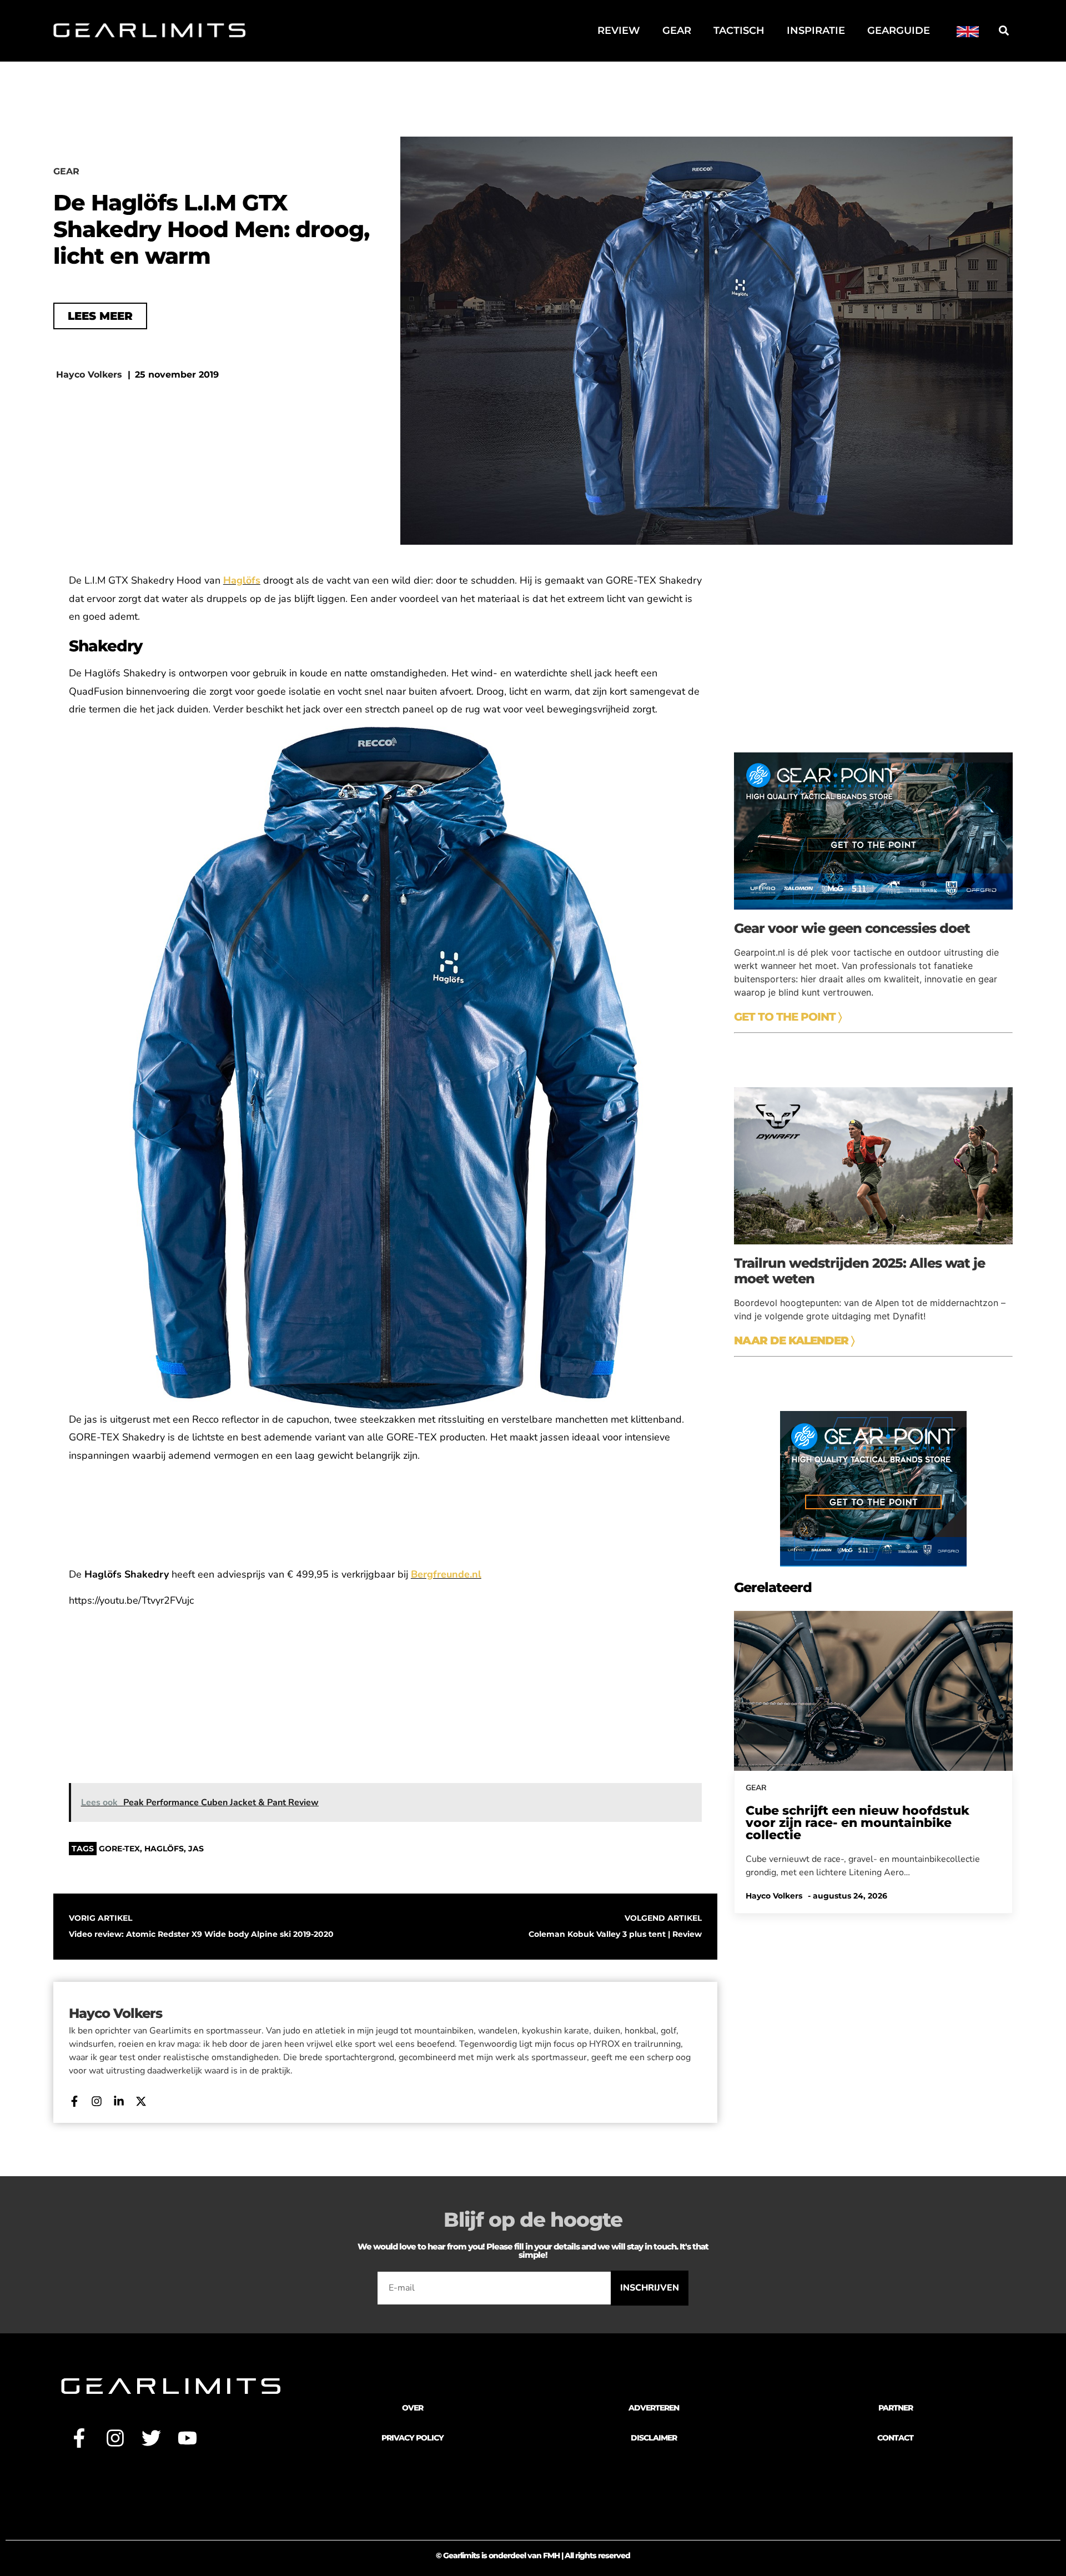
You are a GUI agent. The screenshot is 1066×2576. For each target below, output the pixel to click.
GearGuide (899, 31)
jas (196, 1849)
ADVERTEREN (654, 2408)
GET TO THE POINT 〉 (788, 1017)
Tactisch (739, 31)
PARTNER (896, 2408)
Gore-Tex (119, 1849)
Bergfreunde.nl (446, 1574)
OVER (413, 2408)
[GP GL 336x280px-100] (873, 1563)
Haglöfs (242, 580)
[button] (1004, 31)
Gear (677, 31)
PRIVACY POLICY (413, 2438)
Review (619, 31)
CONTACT (895, 2438)
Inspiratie (816, 31)
